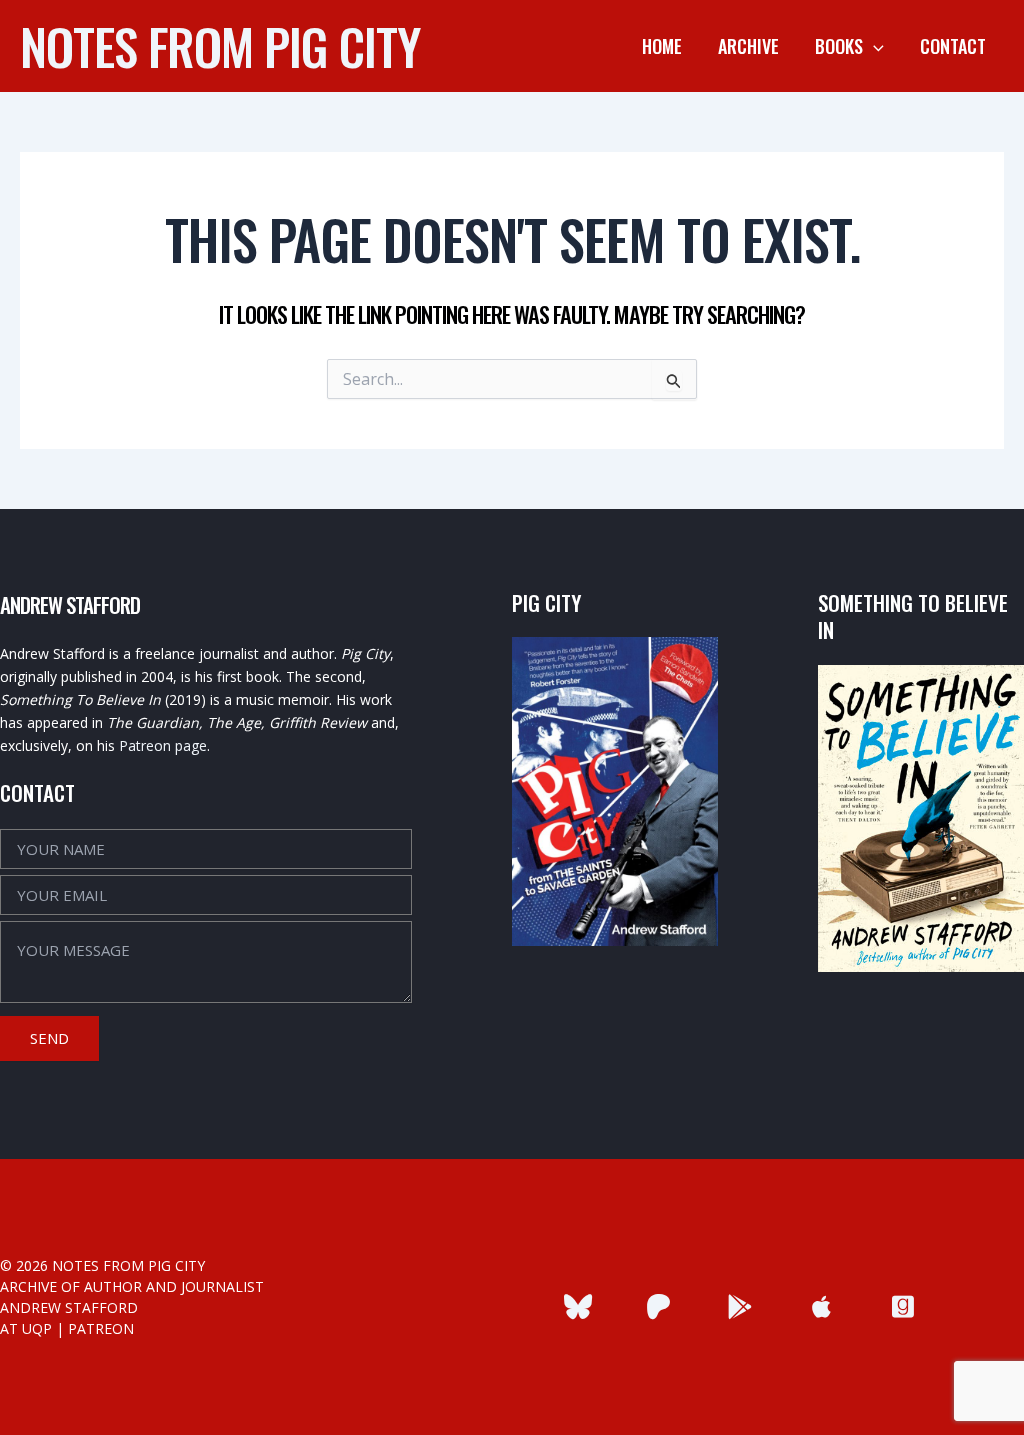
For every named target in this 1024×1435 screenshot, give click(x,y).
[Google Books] (740, 1306)
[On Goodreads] (902, 1306)
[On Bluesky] (577, 1306)
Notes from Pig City (220, 45)
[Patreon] (658, 1306)
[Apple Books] (821, 1306)
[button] (873, 46)
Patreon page (163, 745)
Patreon (101, 1328)
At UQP (26, 1328)
